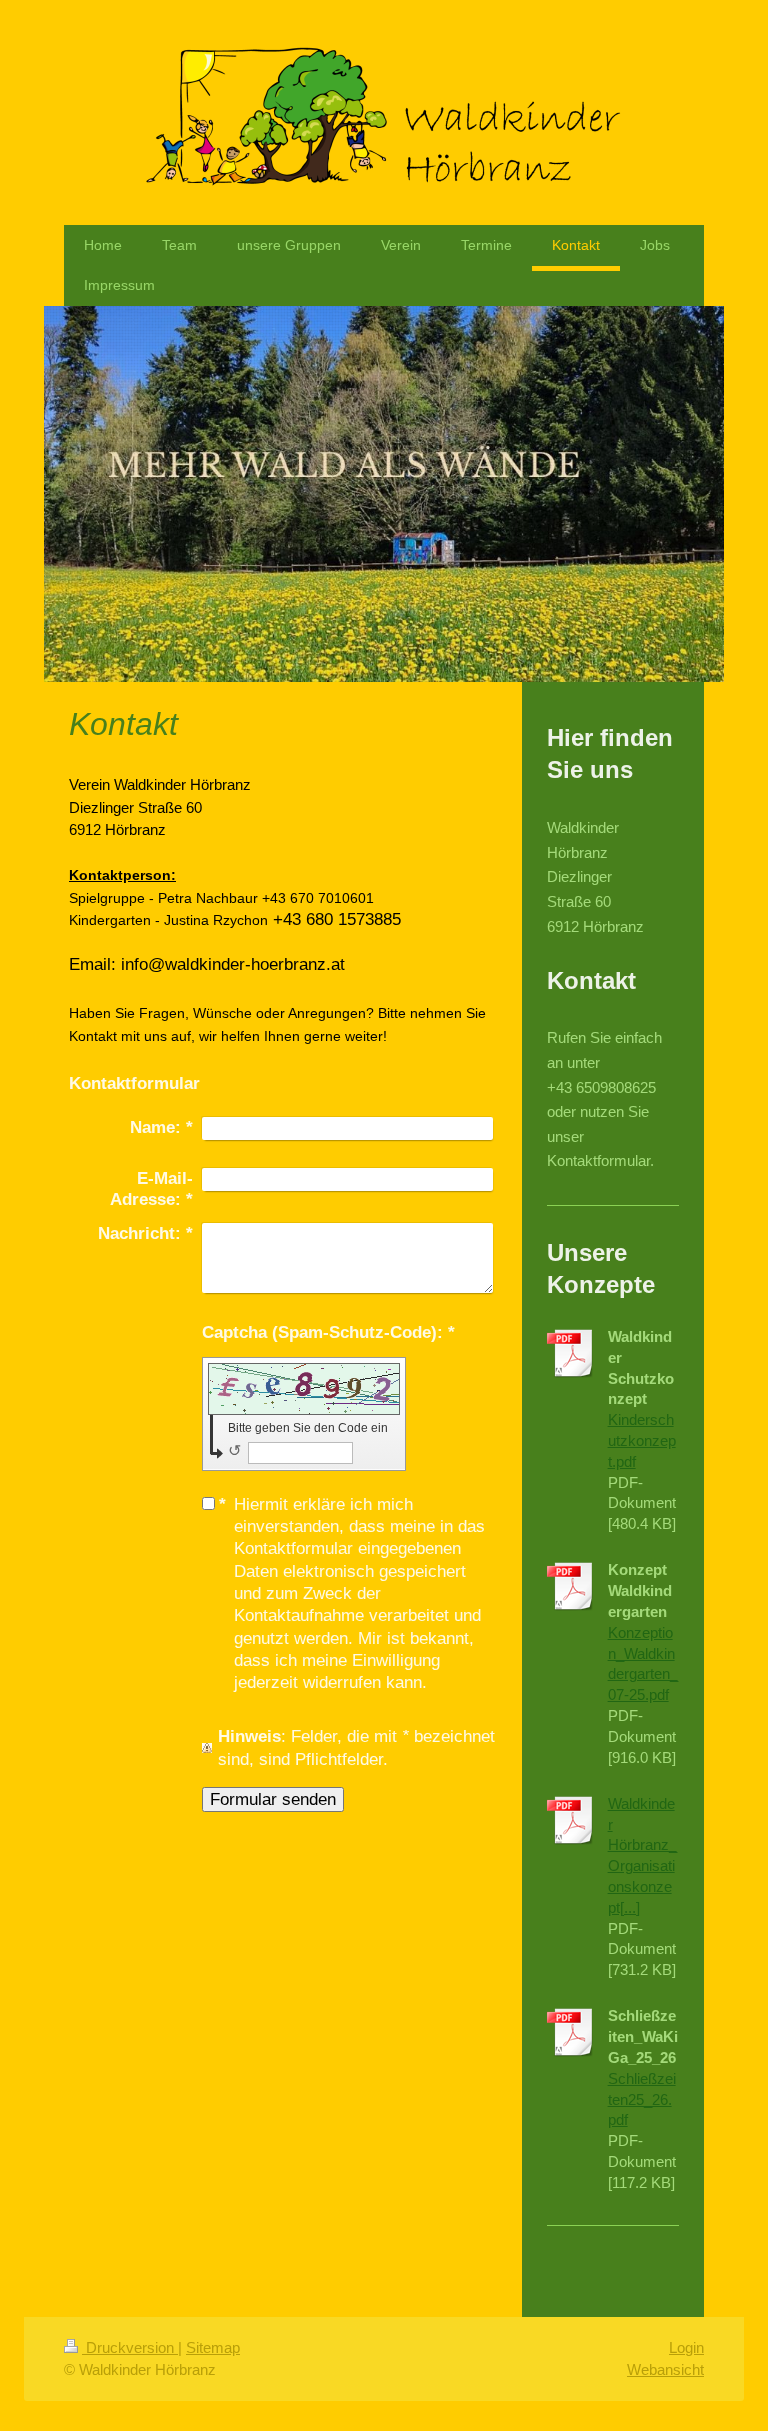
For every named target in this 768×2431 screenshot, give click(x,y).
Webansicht (665, 2369)
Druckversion (130, 2347)
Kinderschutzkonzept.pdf (642, 1440)
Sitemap (213, 2347)
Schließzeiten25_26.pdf (642, 2099)
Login (686, 2347)
